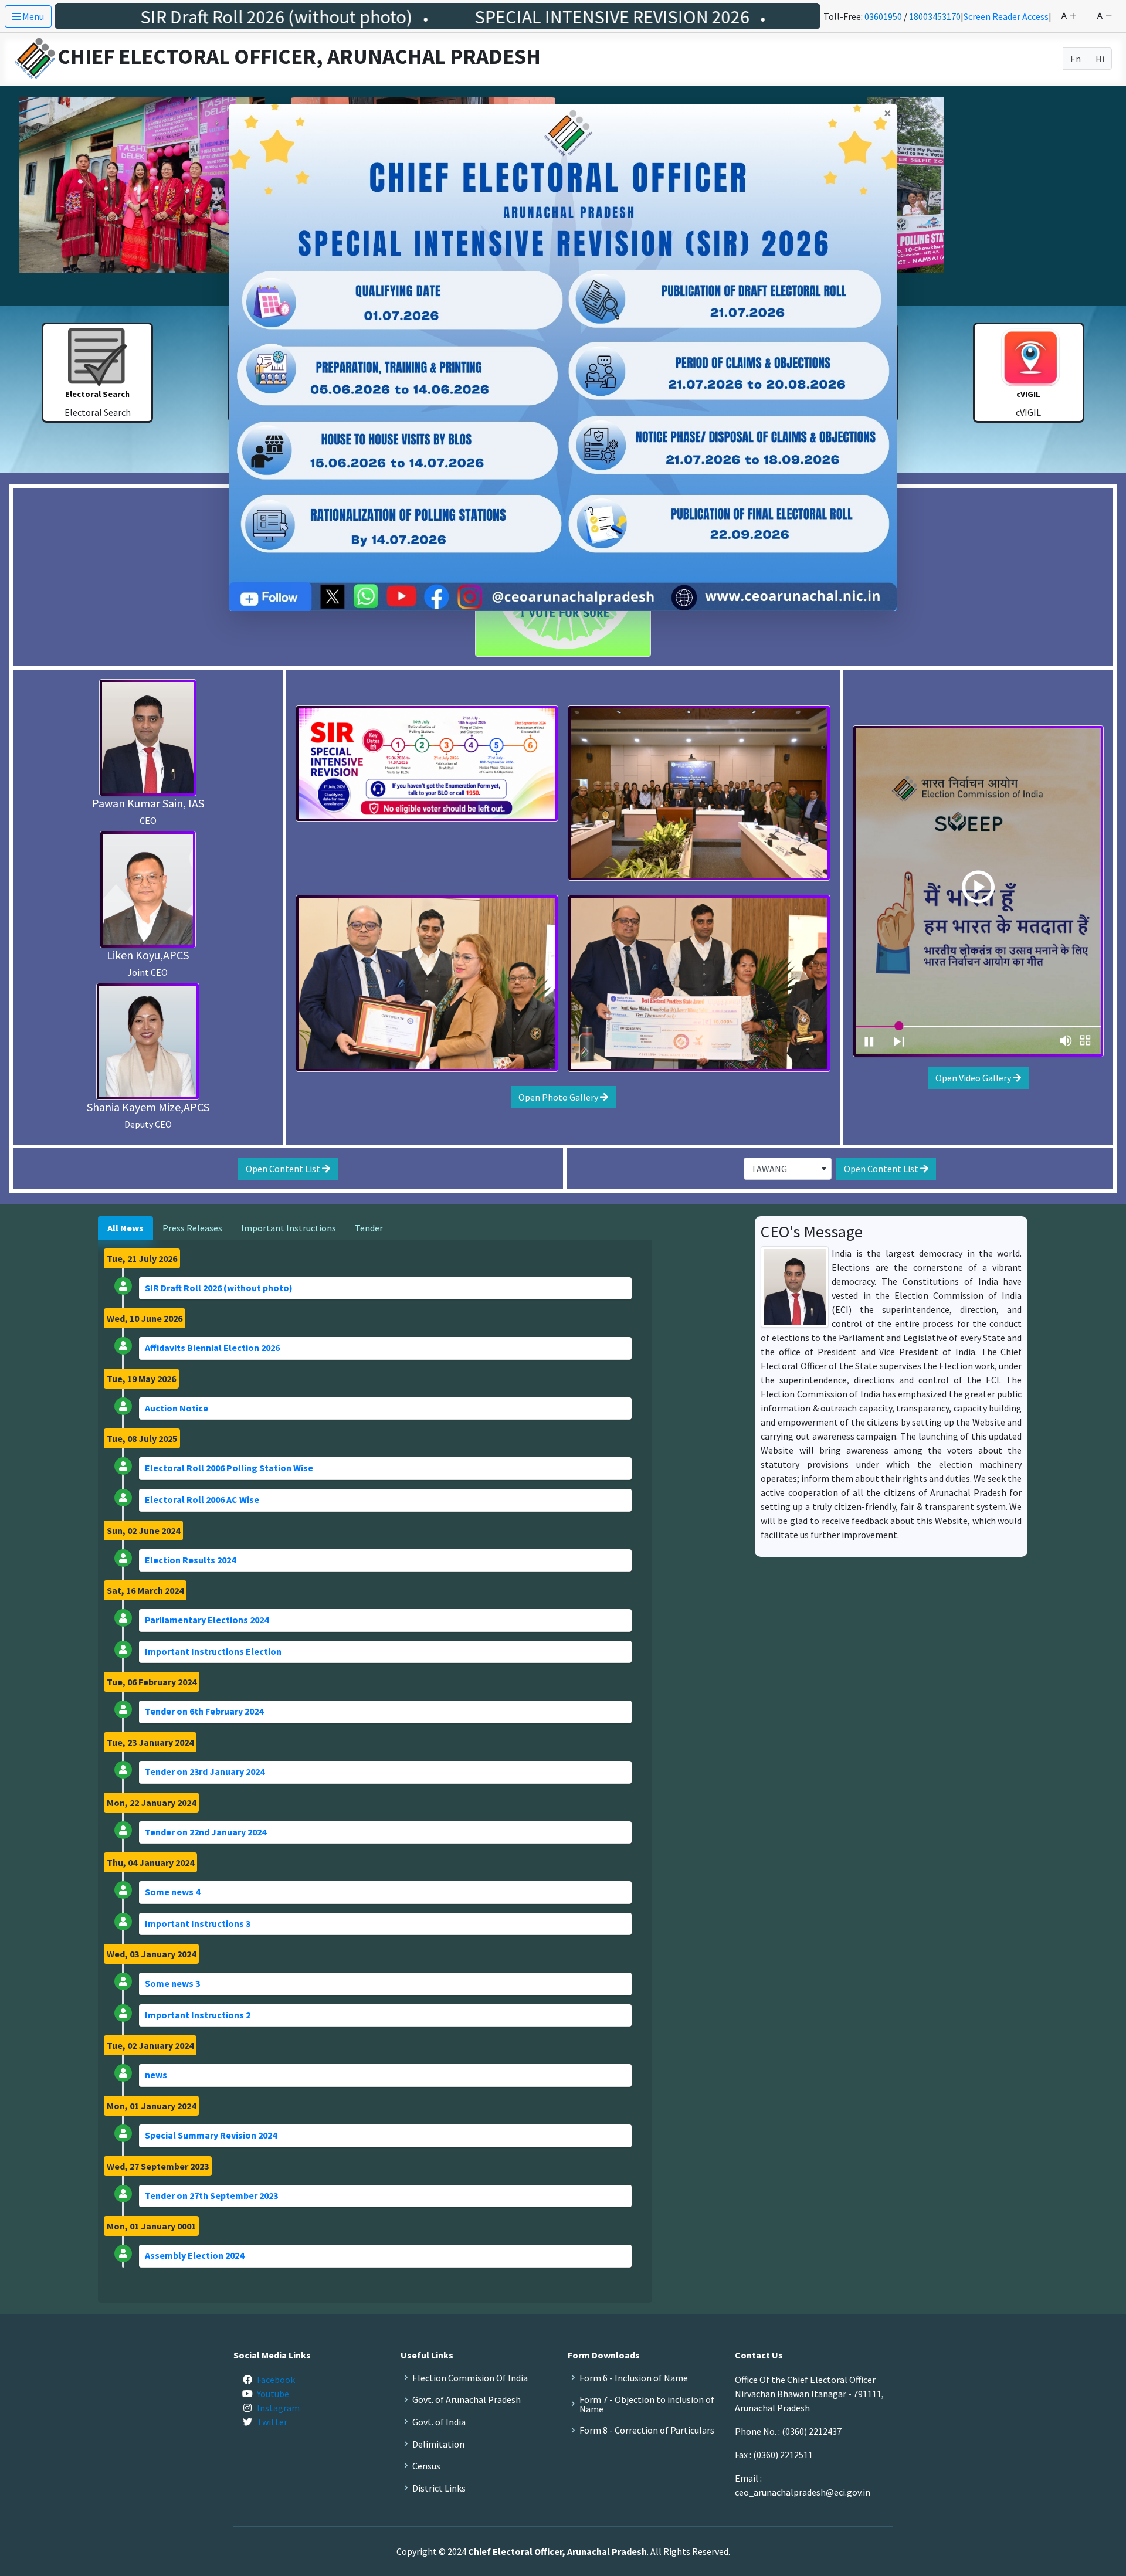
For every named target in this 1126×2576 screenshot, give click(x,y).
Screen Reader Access (1006, 16)
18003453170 (935, 16)
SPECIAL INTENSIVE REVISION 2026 (444, 17)
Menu (32, 16)
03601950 (883, 16)
